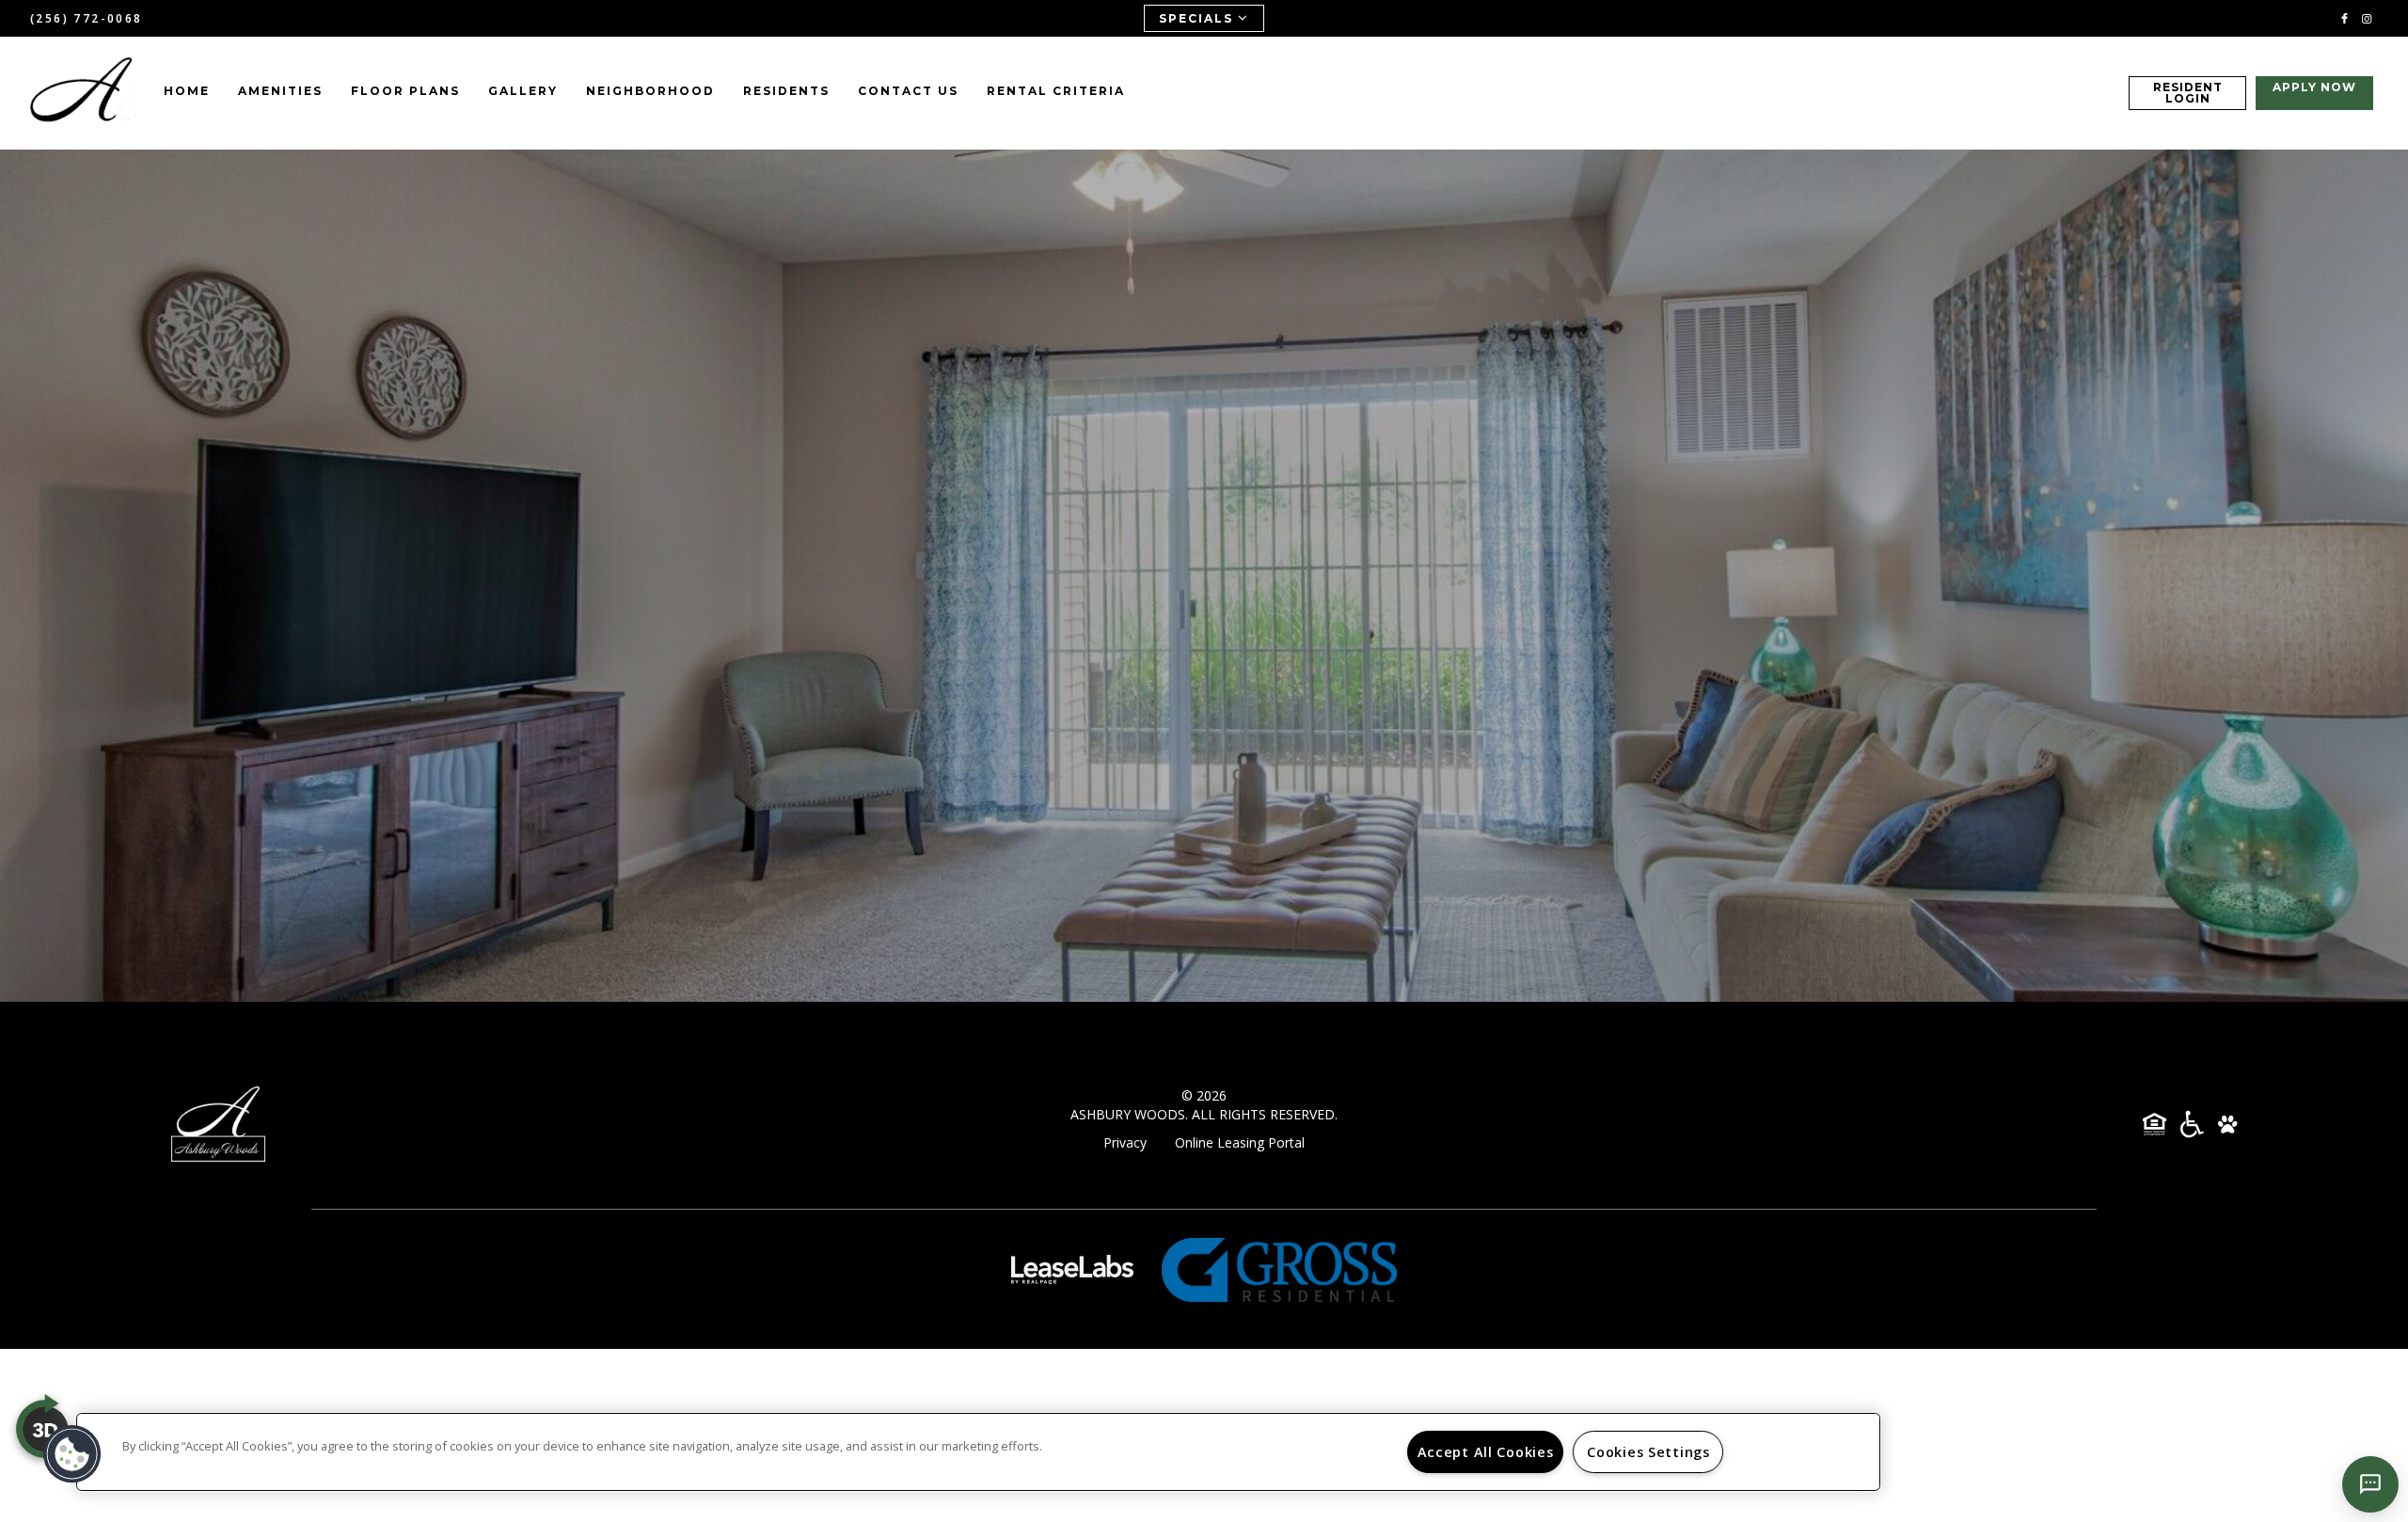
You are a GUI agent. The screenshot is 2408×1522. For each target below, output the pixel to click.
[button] (2345, 17)
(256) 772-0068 (87, 18)
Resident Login (2188, 93)
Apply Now (2314, 87)
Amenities (280, 91)
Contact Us (908, 91)
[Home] (83, 93)
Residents (786, 91)
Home (187, 91)
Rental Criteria (1056, 91)
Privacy (1125, 1142)
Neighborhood (650, 91)
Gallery (523, 91)
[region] (978, 1452)
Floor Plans (405, 91)
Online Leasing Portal (1240, 1142)
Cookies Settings (1648, 1452)
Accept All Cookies (1486, 1452)
